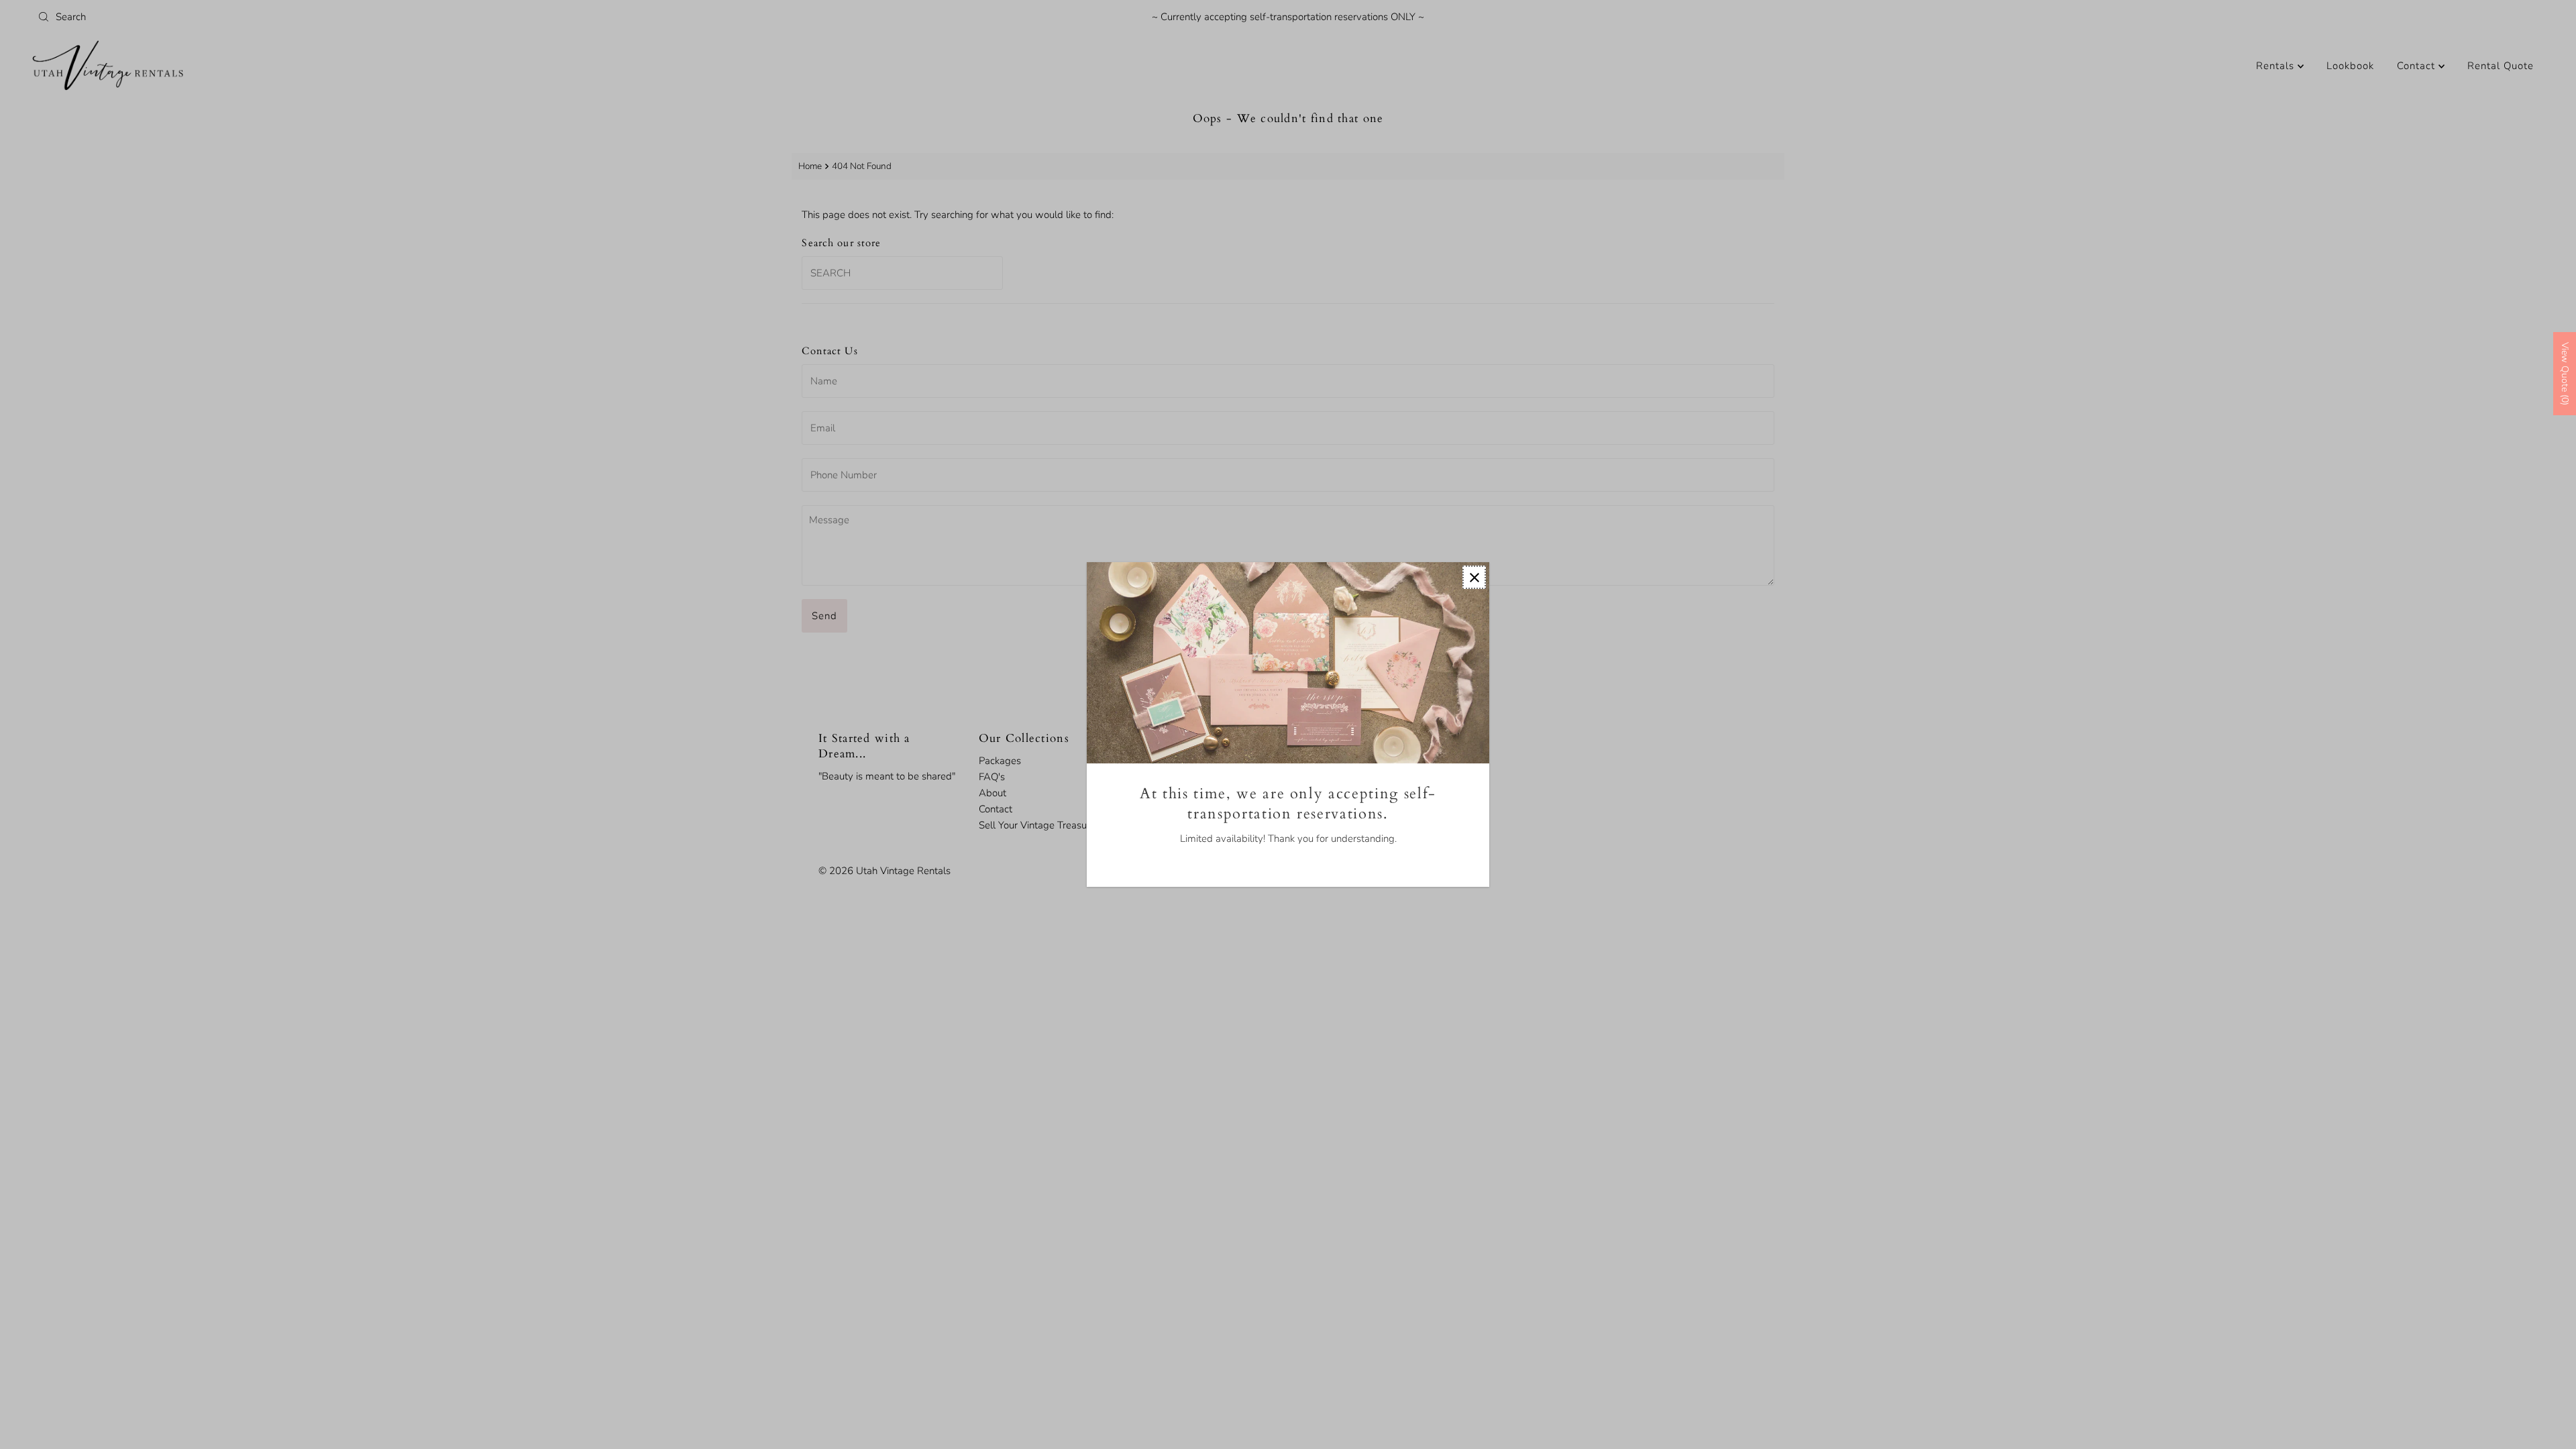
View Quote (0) (2565, 374)
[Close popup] (1474, 577)
